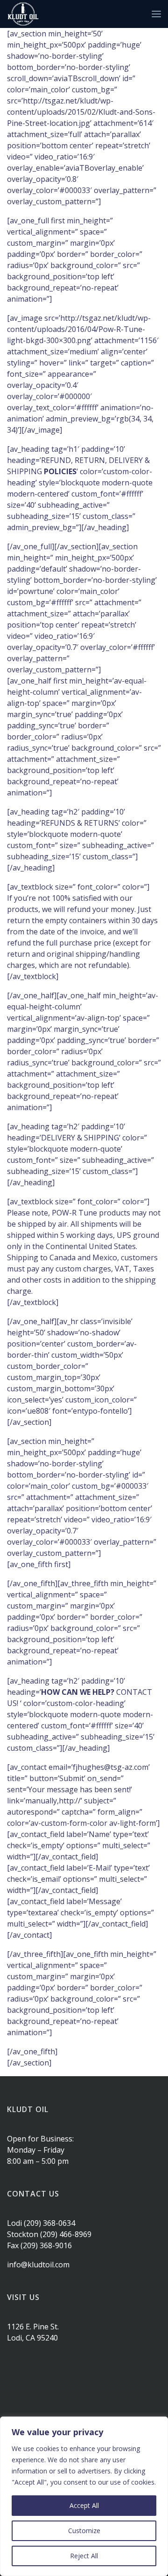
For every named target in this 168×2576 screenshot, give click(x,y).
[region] (84, 2496)
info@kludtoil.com (38, 2265)
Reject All (84, 2556)
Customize (84, 2531)
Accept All (84, 2505)
